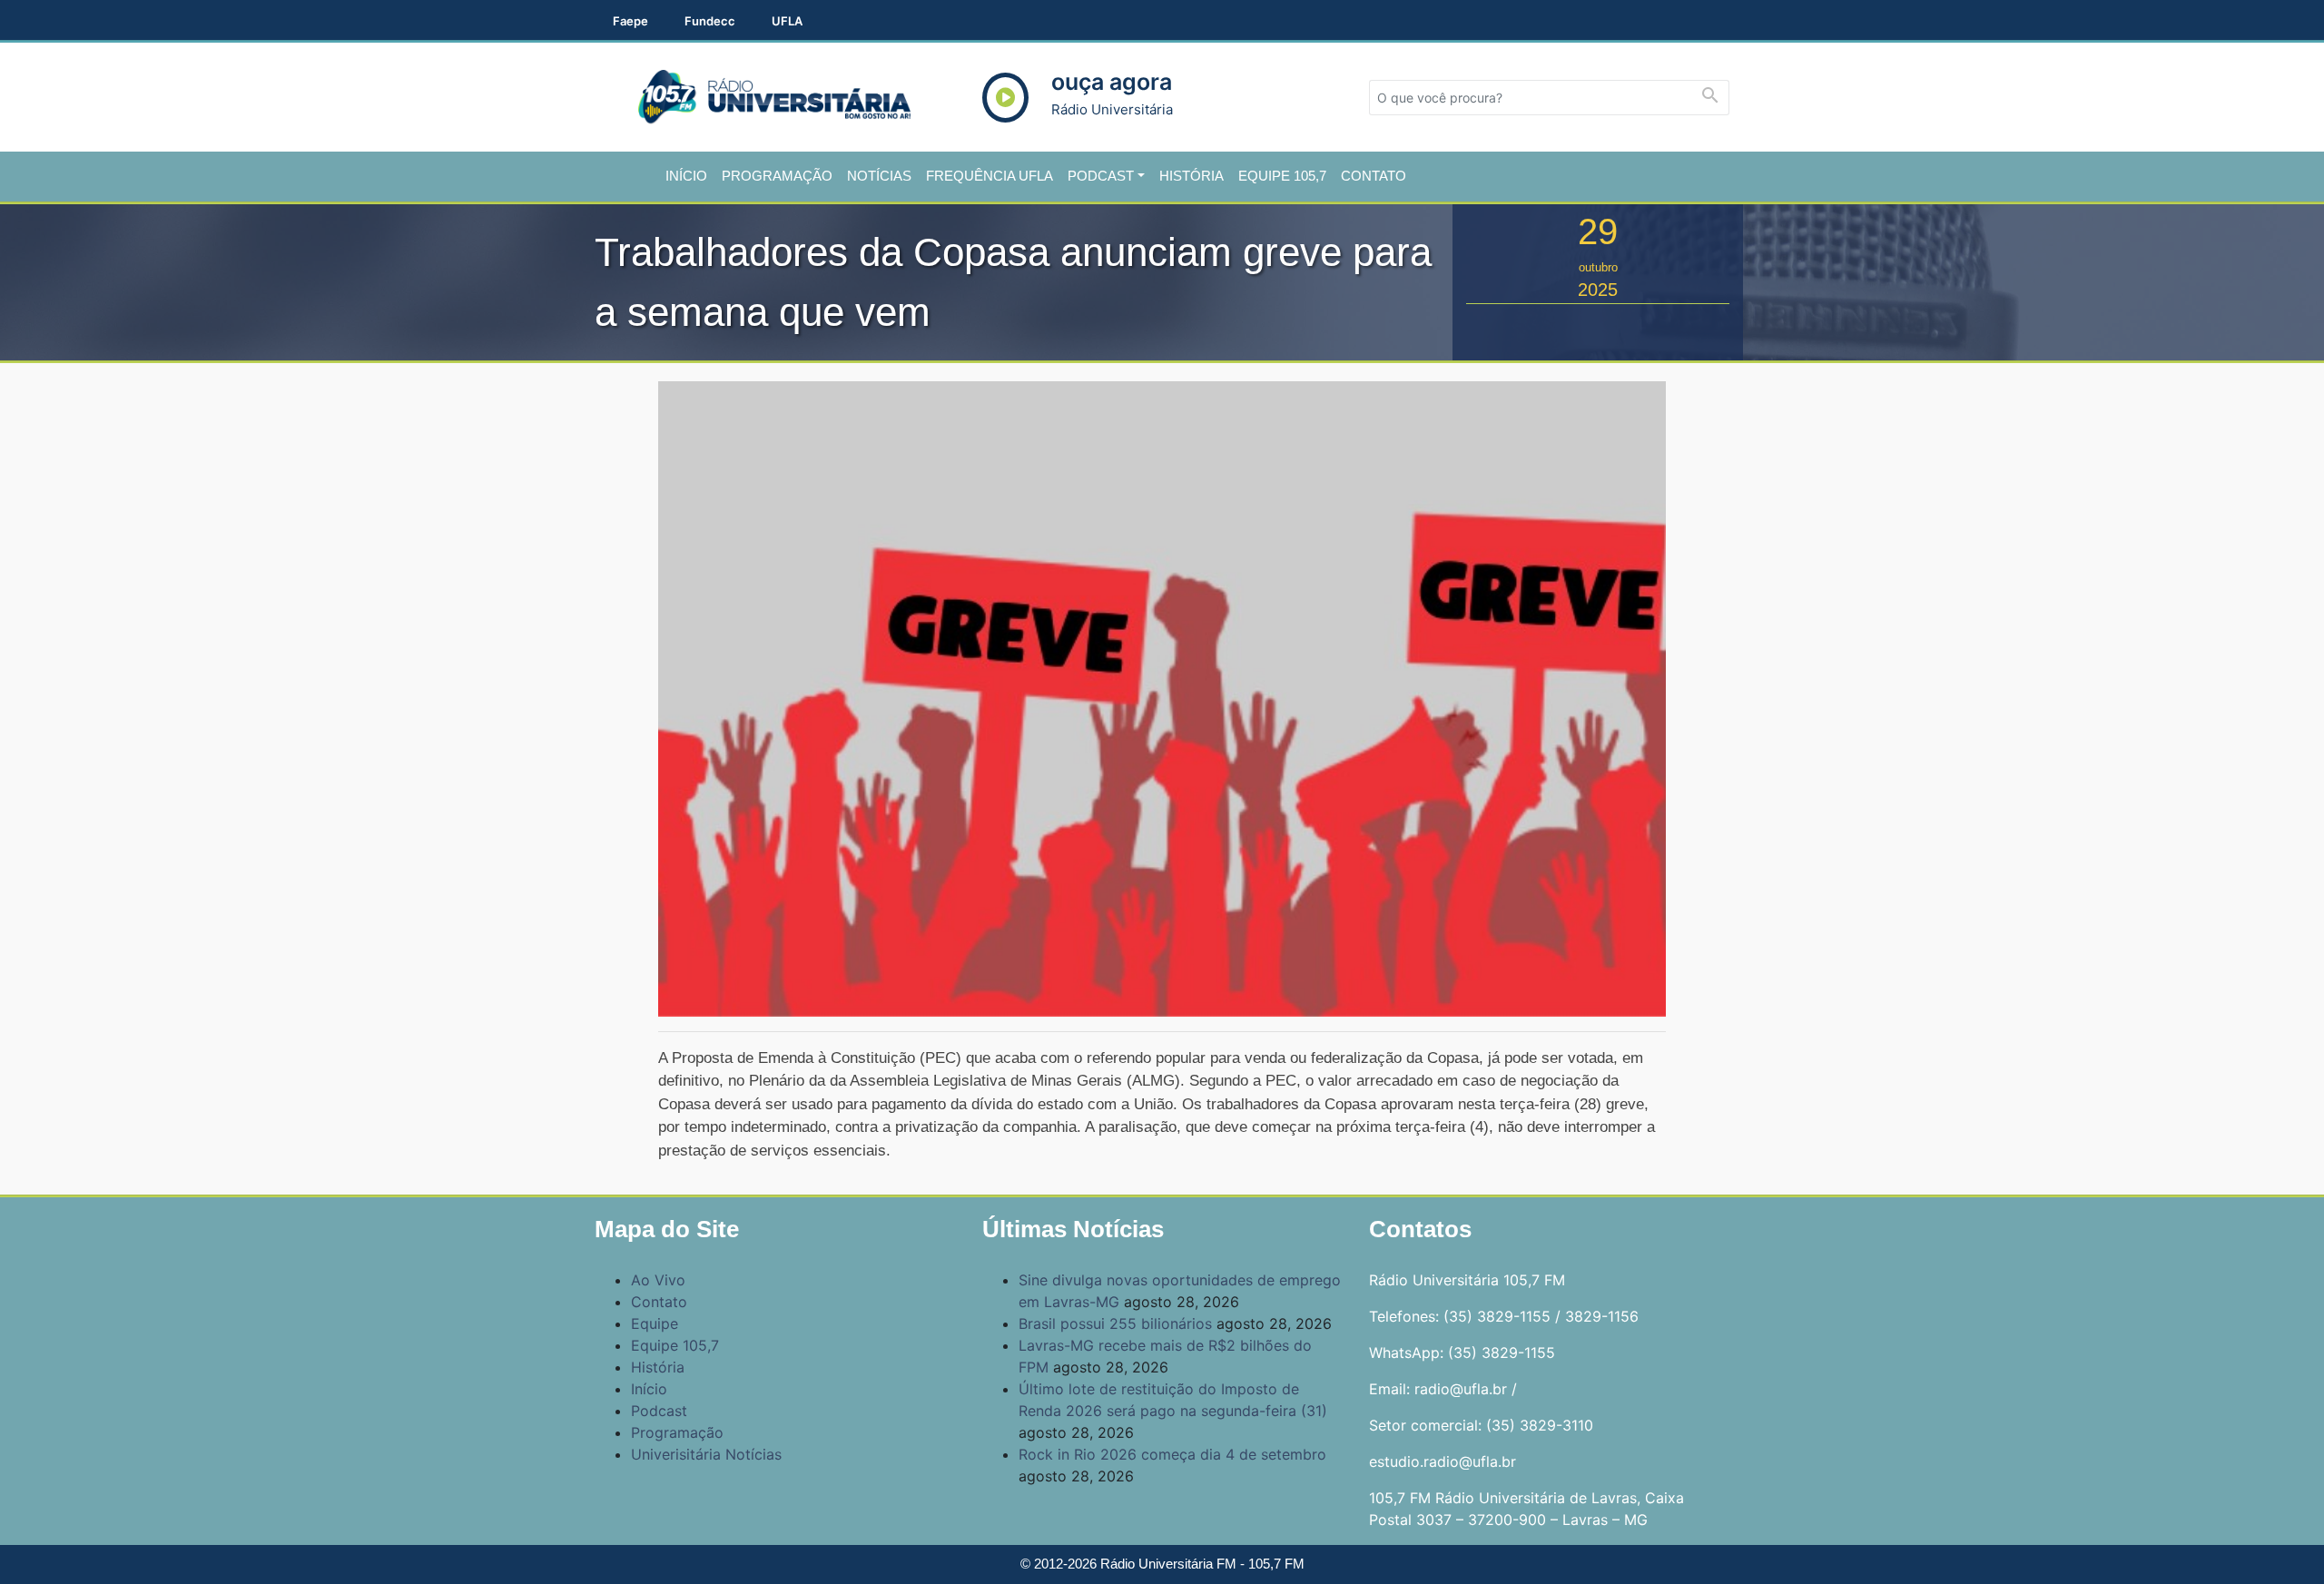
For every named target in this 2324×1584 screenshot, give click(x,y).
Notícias (879, 176)
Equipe (655, 1323)
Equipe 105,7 (1282, 176)
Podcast (1101, 176)
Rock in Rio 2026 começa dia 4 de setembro (1172, 1454)
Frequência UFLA (990, 176)
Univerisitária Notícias (706, 1454)
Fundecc (710, 21)
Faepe (630, 21)
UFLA (787, 21)
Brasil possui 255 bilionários (1115, 1323)
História (1192, 176)
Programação (777, 176)
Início (686, 176)
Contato (1374, 176)
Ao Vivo (658, 1280)
